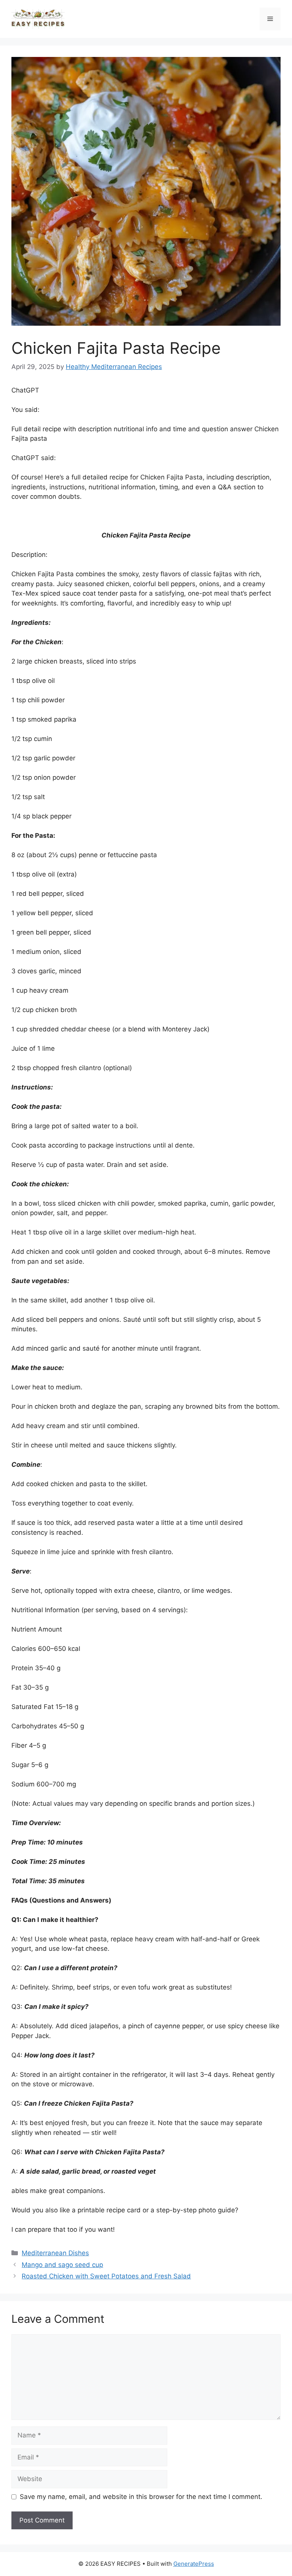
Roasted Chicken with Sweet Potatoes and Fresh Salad (106, 2276)
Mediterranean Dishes (55, 2253)
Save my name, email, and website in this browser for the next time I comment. (141, 2497)
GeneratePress (194, 2564)
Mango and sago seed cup (62, 2265)
